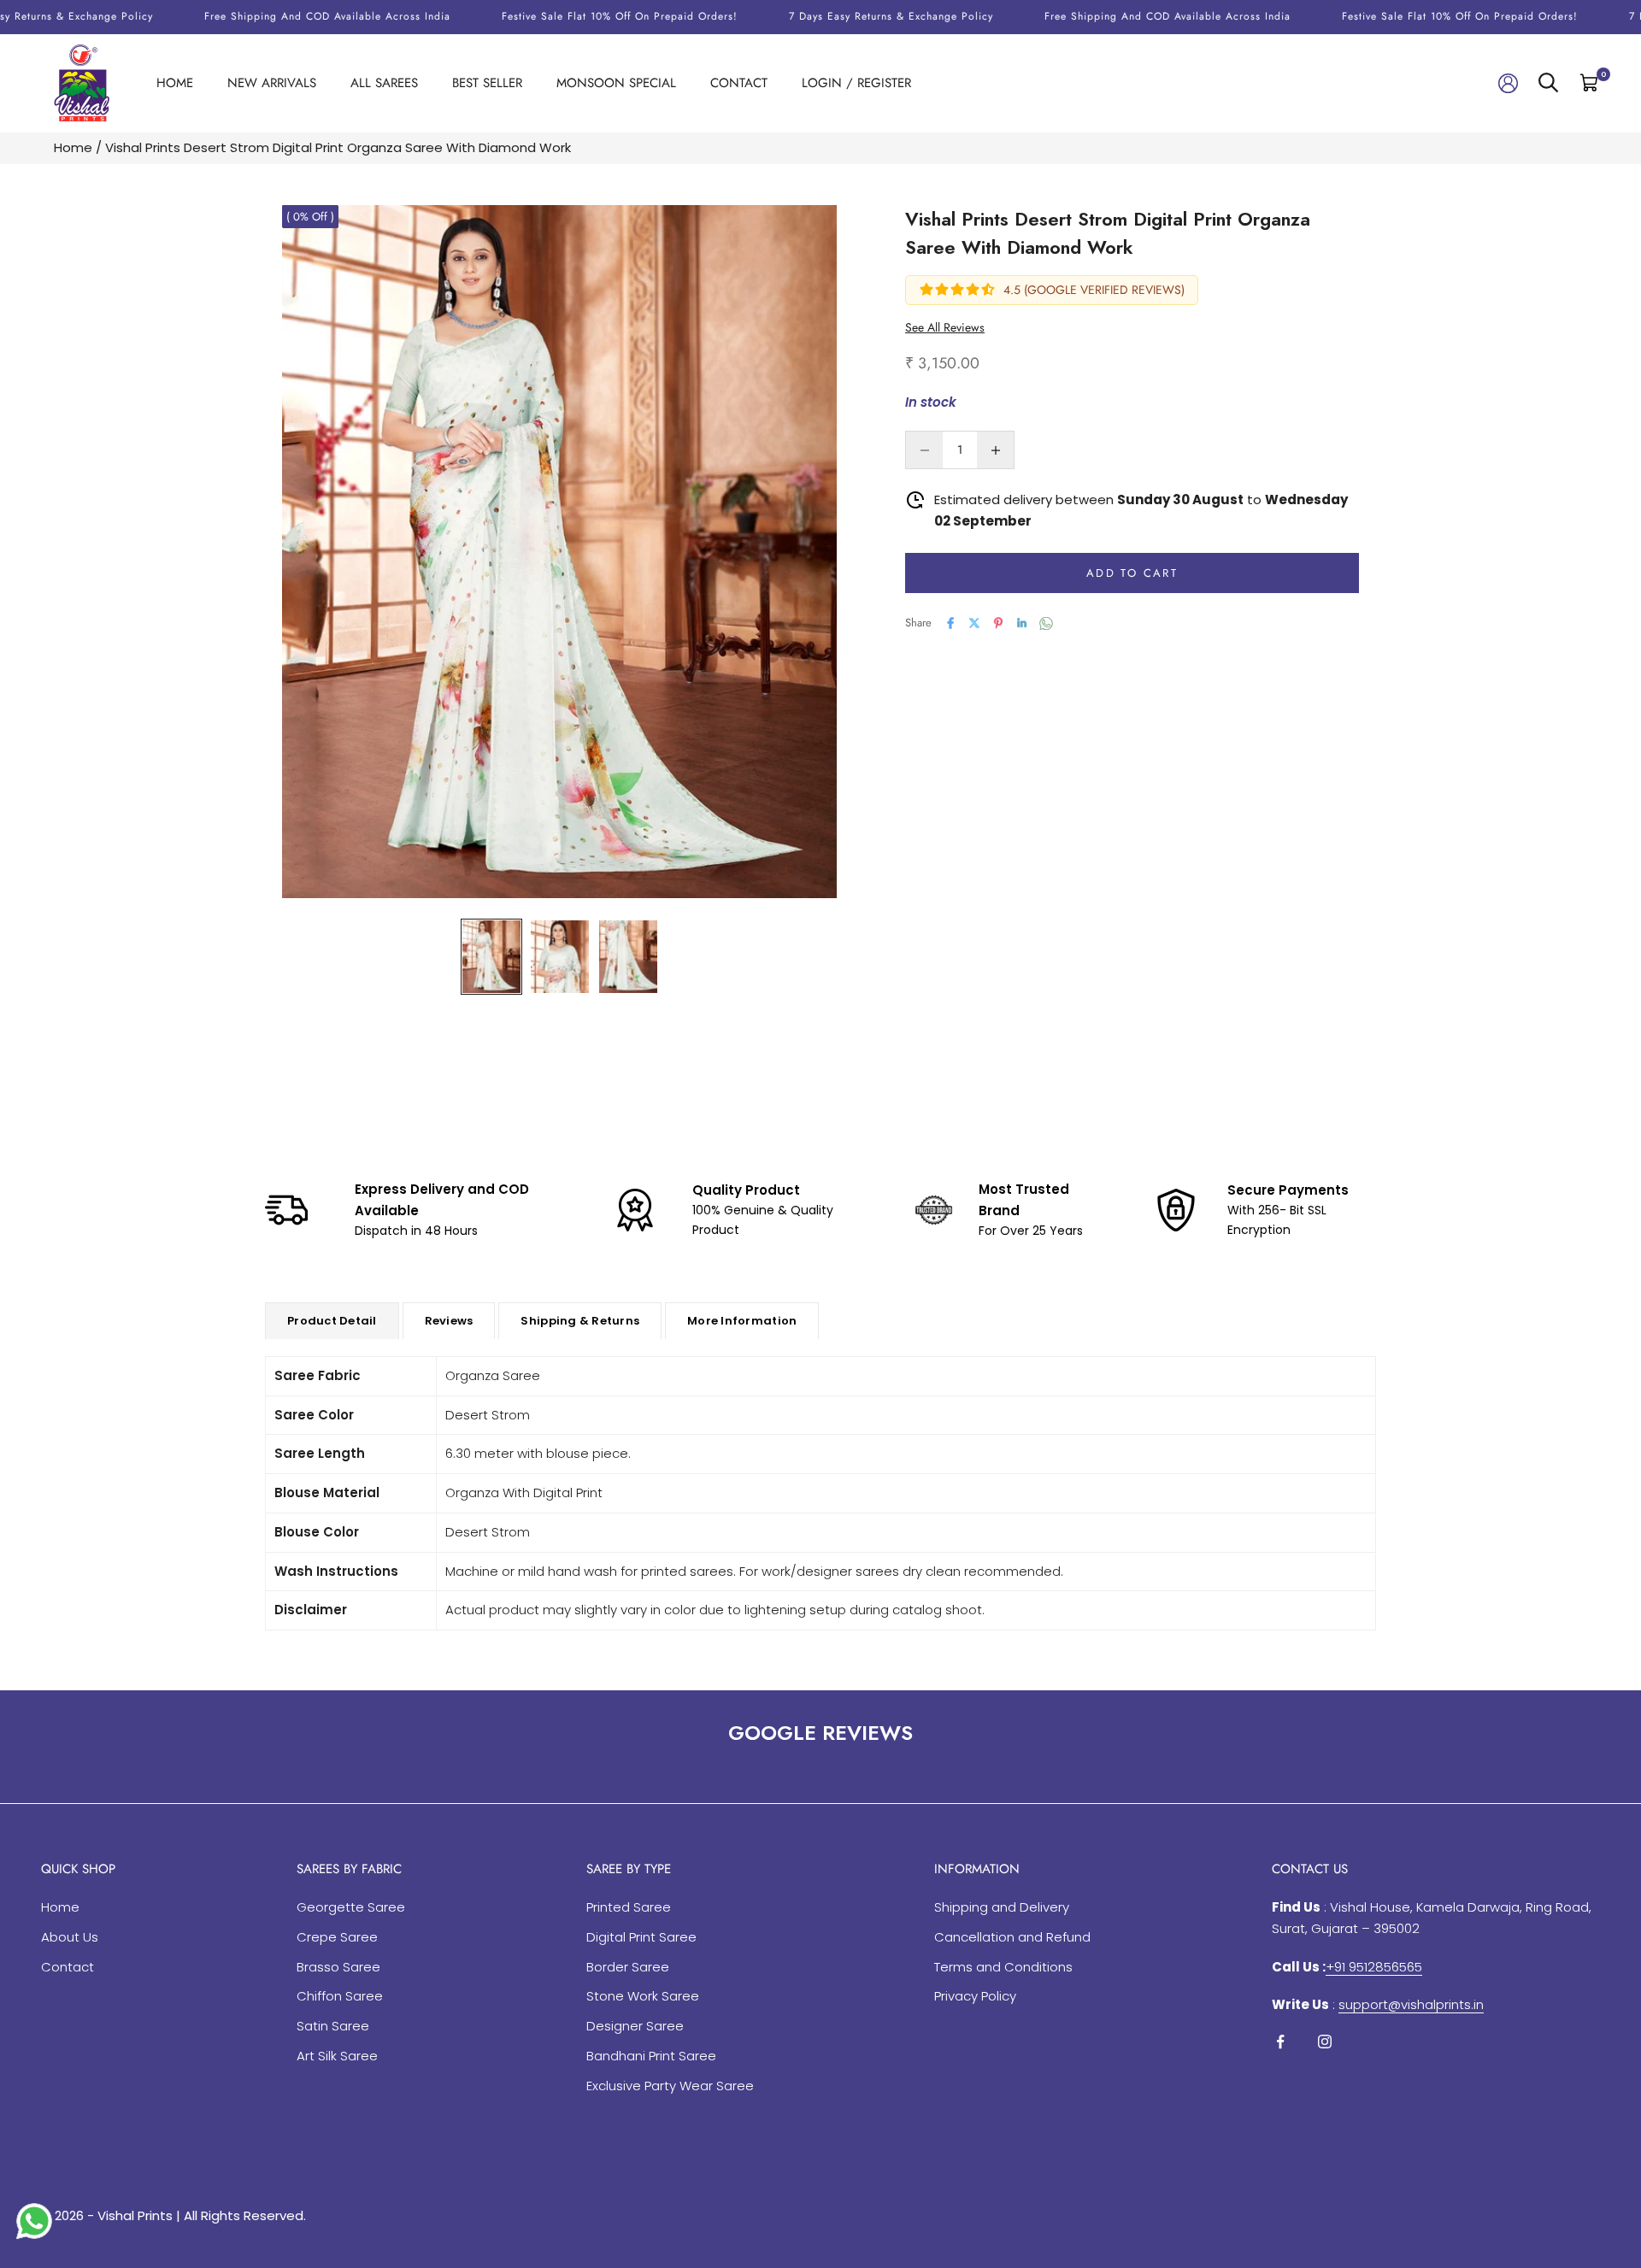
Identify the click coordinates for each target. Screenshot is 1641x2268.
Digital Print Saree (641, 1937)
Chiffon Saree (340, 1996)
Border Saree (628, 1967)
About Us (70, 1937)
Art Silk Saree (337, 2056)
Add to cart (1132, 573)
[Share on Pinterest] (998, 623)
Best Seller (487, 83)
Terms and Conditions (1003, 1967)
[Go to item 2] (560, 957)
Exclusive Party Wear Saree (670, 2086)
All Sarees (384, 83)
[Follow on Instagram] (1325, 2042)
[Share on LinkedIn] (1022, 623)
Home (175, 83)
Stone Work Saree (643, 1996)
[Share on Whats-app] (1046, 623)
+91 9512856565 (1374, 1967)
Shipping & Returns (580, 1321)
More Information (742, 1321)
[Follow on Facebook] (1280, 2042)
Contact (739, 83)
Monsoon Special (616, 83)
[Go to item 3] (628, 957)
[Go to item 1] (491, 957)
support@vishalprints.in (1411, 2004)
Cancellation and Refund (1012, 1937)
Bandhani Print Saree (651, 2056)
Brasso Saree (338, 1967)
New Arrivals (272, 83)
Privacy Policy (975, 1996)
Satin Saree (333, 2026)
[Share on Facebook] (950, 623)
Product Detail (332, 1321)
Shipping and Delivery (1002, 1907)
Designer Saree (635, 2026)
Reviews (449, 1321)
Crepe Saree (337, 1937)
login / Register (856, 83)
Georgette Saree (351, 1907)
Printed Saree (629, 1907)
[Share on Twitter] (974, 623)
